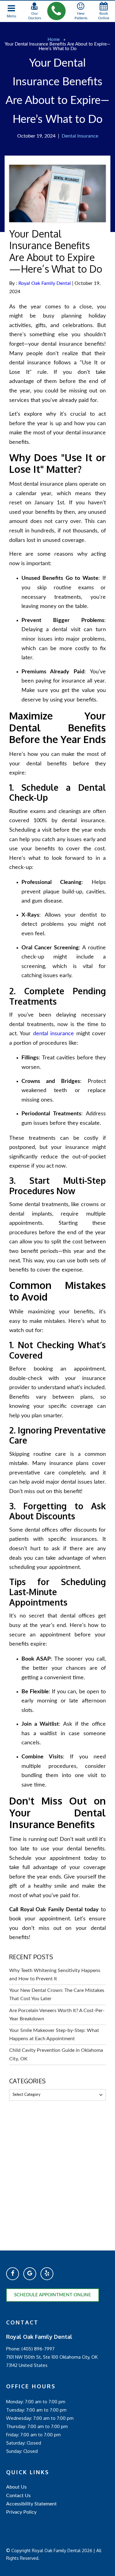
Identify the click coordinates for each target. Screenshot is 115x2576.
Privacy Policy (21, 2512)
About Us (16, 2487)
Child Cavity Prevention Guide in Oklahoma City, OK (56, 2054)
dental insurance (54, 1034)
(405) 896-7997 (38, 2349)
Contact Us (18, 2496)
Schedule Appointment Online (53, 2295)
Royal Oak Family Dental (45, 283)
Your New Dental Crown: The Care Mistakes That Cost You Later (57, 1995)
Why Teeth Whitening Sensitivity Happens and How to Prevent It (55, 1975)
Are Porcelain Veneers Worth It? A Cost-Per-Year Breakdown (57, 2015)
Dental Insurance (80, 136)
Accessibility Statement (31, 2504)
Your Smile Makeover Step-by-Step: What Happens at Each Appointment (54, 2035)
